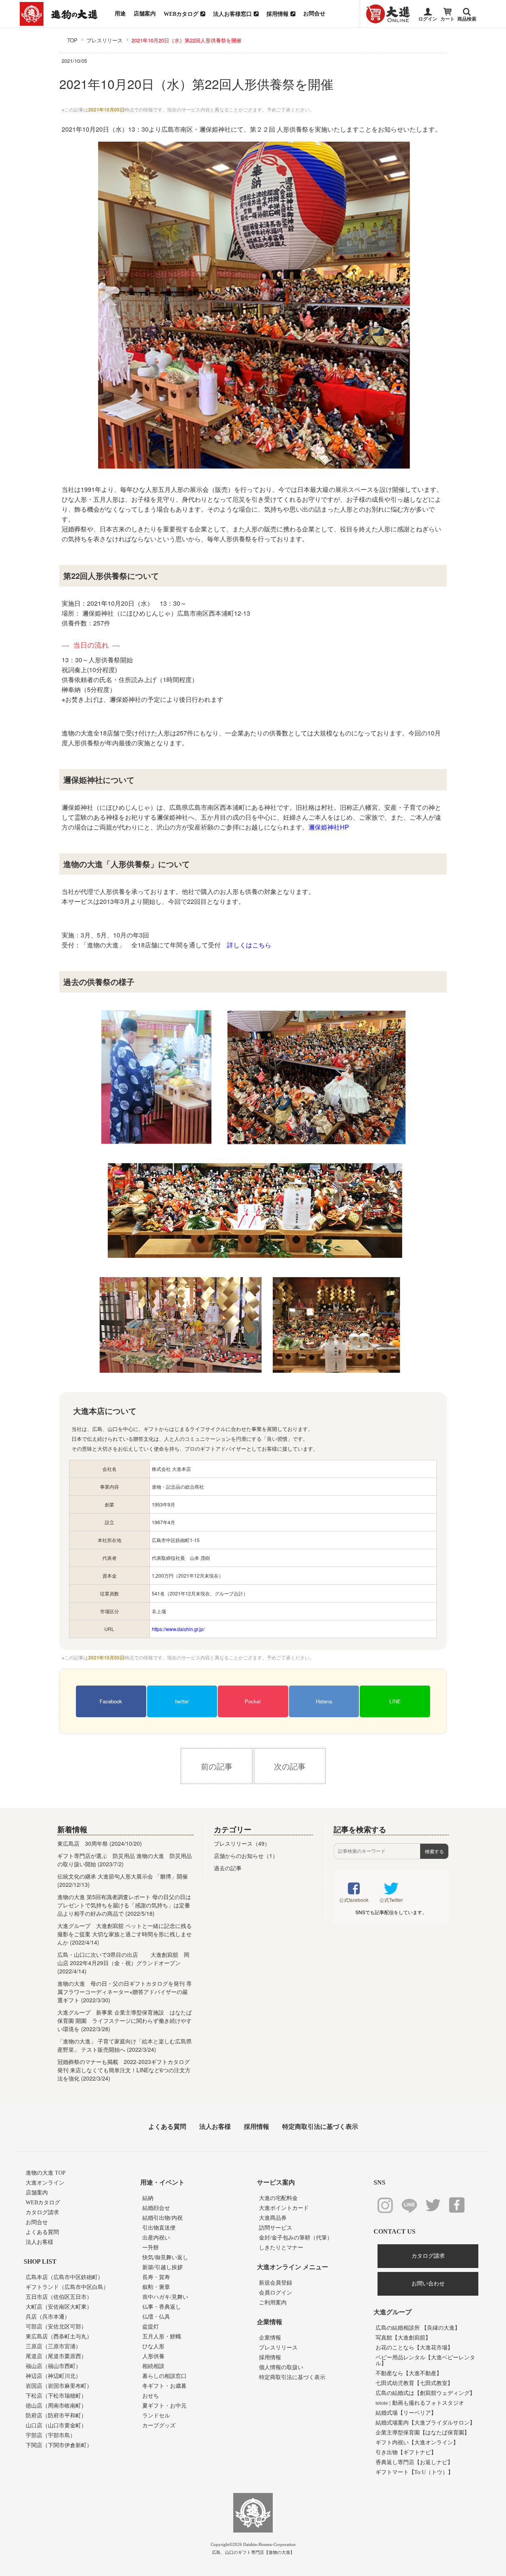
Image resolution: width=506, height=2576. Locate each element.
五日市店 (59, 2297)
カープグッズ (159, 2426)
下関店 (59, 2445)
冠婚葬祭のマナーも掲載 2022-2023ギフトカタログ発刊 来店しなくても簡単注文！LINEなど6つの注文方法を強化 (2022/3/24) (124, 2070)
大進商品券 (273, 2218)
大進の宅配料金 (278, 2198)
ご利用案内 (273, 2303)
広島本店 (64, 2277)
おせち (151, 2396)
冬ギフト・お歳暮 (164, 2386)
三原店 (53, 2346)
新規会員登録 (276, 2283)
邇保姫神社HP (329, 827)
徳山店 (56, 2406)
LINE (395, 1701)
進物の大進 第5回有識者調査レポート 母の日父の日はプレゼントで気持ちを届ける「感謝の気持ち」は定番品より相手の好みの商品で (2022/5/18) (124, 1905)
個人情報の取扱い (281, 2367)
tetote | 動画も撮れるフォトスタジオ (420, 2403)
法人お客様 (215, 2127)
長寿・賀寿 (156, 2277)
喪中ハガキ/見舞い (165, 2297)
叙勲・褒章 (156, 2287)
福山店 (53, 2366)
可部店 (56, 2327)
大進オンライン (45, 2183)
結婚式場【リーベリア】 (406, 2413)
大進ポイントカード (284, 2208)
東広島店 (59, 2337)
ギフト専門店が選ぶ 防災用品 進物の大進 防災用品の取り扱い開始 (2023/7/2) (125, 1860)
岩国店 (59, 2386)
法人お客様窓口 (232, 14)
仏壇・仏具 (156, 2317)
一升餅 (151, 2248)
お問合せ (314, 14)
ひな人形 (153, 2346)
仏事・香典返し (162, 2307)
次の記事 (290, 1766)
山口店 (56, 2426)
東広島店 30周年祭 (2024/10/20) (100, 1843)
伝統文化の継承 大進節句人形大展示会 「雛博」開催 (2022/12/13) (123, 1880)
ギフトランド (67, 2287)
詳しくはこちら (249, 945)
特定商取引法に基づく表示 (320, 2127)
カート (447, 19)
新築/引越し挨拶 (162, 2267)
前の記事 (217, 1766)
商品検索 (467, 19)
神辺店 (53, 2376)
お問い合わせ (428, 2284)
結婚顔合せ (156, 2208)
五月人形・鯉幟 (162, 2337)
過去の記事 (228, 1868)
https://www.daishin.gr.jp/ (178, 1629)
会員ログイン (276, 2293)
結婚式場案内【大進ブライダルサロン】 (425, 2423)
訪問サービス (276, 2228)
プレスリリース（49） (242, 1843)
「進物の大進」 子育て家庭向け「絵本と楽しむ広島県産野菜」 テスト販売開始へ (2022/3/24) (125, 2045)
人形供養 (153, 2356)
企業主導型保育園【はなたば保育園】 (423, 2433)
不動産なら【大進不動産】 (409, 2373)
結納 (148, 2198)
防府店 (56, 2416)
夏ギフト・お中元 (164, 2406)
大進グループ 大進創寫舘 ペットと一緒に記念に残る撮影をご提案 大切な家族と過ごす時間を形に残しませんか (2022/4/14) (125, 1934)
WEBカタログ (181, 14)
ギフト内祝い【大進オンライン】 (417, 2443)
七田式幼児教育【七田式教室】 (414, 2383)
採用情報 (278, 14)
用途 (120, 14)
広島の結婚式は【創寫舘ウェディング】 (425, 2393)
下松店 (56, 2396)
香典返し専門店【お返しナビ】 (414, 2462)
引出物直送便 (159, 2228)
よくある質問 (167, 2127)
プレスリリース (278, 2348)
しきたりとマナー (281, 2248)
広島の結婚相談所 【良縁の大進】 (418, 2328)
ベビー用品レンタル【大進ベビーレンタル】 (425, 2361)
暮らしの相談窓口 (164, 2376)
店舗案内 (145, 14)
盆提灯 (151, 2327)
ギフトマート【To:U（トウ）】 (414, 2472)
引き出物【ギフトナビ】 (406, 2452)
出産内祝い (156, 2238)
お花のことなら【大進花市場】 (414, 2348)
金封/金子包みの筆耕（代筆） (296, 2238)
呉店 (48, 2317)
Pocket (253, 1701)
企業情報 (270, 2338)
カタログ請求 (42, 2212)
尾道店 (56, 2356)
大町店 (59, 2307)
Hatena (324, 1701)
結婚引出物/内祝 (162, 2218)
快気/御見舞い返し (165, 2258)
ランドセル (156, 2416)
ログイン (428, 19)
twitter (182, 1701)
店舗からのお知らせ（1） (246, 1856)
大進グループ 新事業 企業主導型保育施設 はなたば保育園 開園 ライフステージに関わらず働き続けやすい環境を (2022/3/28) (125, 2020)
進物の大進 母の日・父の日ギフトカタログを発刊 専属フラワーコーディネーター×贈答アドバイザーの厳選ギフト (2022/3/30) (125, 1992)
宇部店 (51, 2435)
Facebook (111, 1701)
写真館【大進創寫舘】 (403, 2338)
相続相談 (153, 2366)
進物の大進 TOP (46, 2173)
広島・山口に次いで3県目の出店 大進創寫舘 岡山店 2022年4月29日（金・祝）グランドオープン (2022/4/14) (123, 1963)
